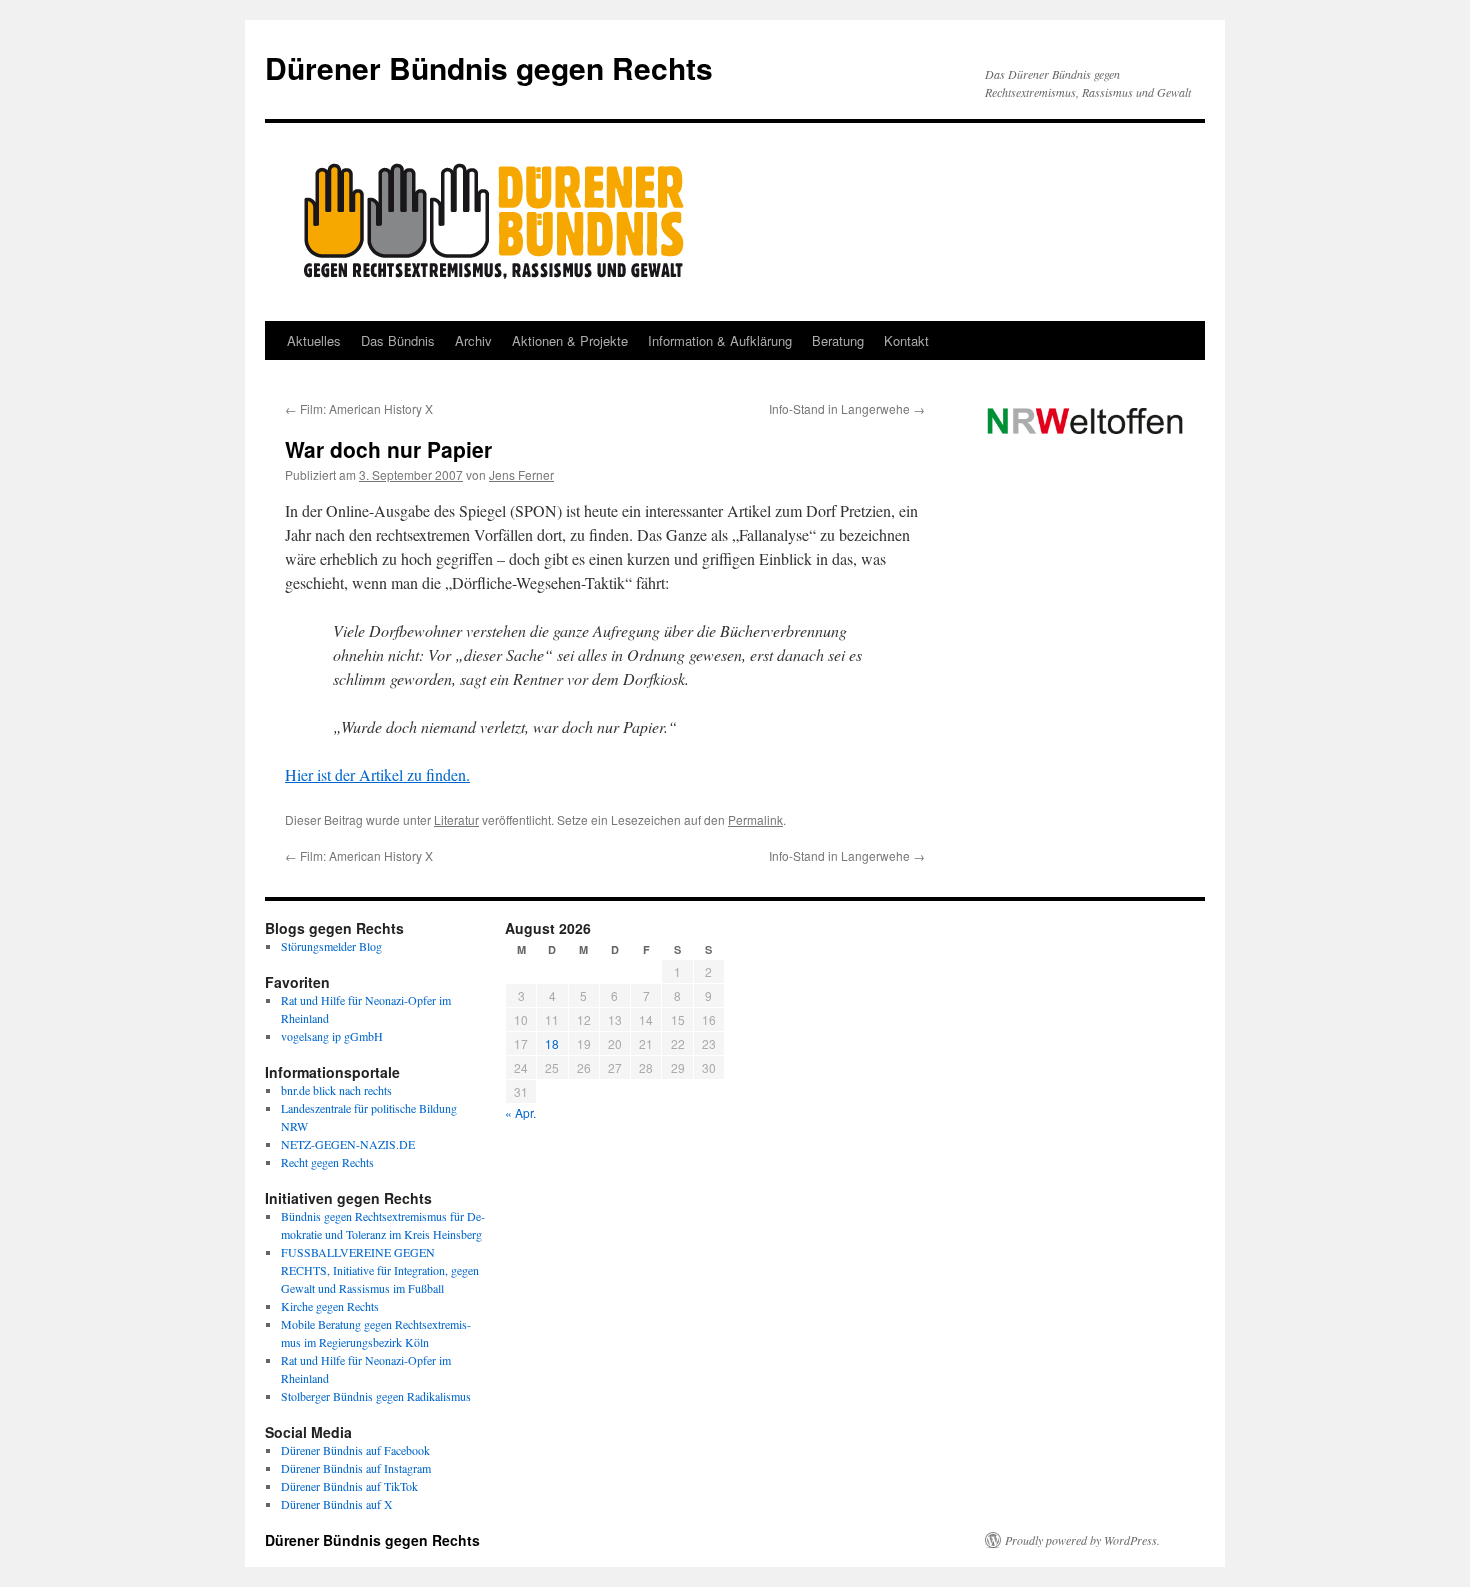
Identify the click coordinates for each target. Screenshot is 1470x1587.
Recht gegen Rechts (327, 1162)
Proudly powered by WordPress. (1082, 1540)
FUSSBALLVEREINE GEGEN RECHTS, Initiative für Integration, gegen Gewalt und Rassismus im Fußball (380, 1270)
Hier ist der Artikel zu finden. (377, 774)
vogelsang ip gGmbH (332, 1036)
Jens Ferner (521, 474)
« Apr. (520, 1112)
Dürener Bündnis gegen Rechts (489, 67)
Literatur (456, 819)
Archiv (473, 340)
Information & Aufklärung (720, 340)
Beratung (838, 340)
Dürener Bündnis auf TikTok (349, 1486)
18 (552, 1043)
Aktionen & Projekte (570, 340)
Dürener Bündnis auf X (337, 1504)
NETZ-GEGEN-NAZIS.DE (348, 1144)
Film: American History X (359, 408)
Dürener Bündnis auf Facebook (355, 1450)
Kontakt (906, 340)
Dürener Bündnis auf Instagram (356, 1468)
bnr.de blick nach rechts (336, 1090)
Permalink (755, 819)
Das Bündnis (398, 340)
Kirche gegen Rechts (330, 1306)
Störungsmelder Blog (331, 946)
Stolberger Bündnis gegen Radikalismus (376, 1396)
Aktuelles (314, 340)
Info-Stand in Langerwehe (847, 408)
